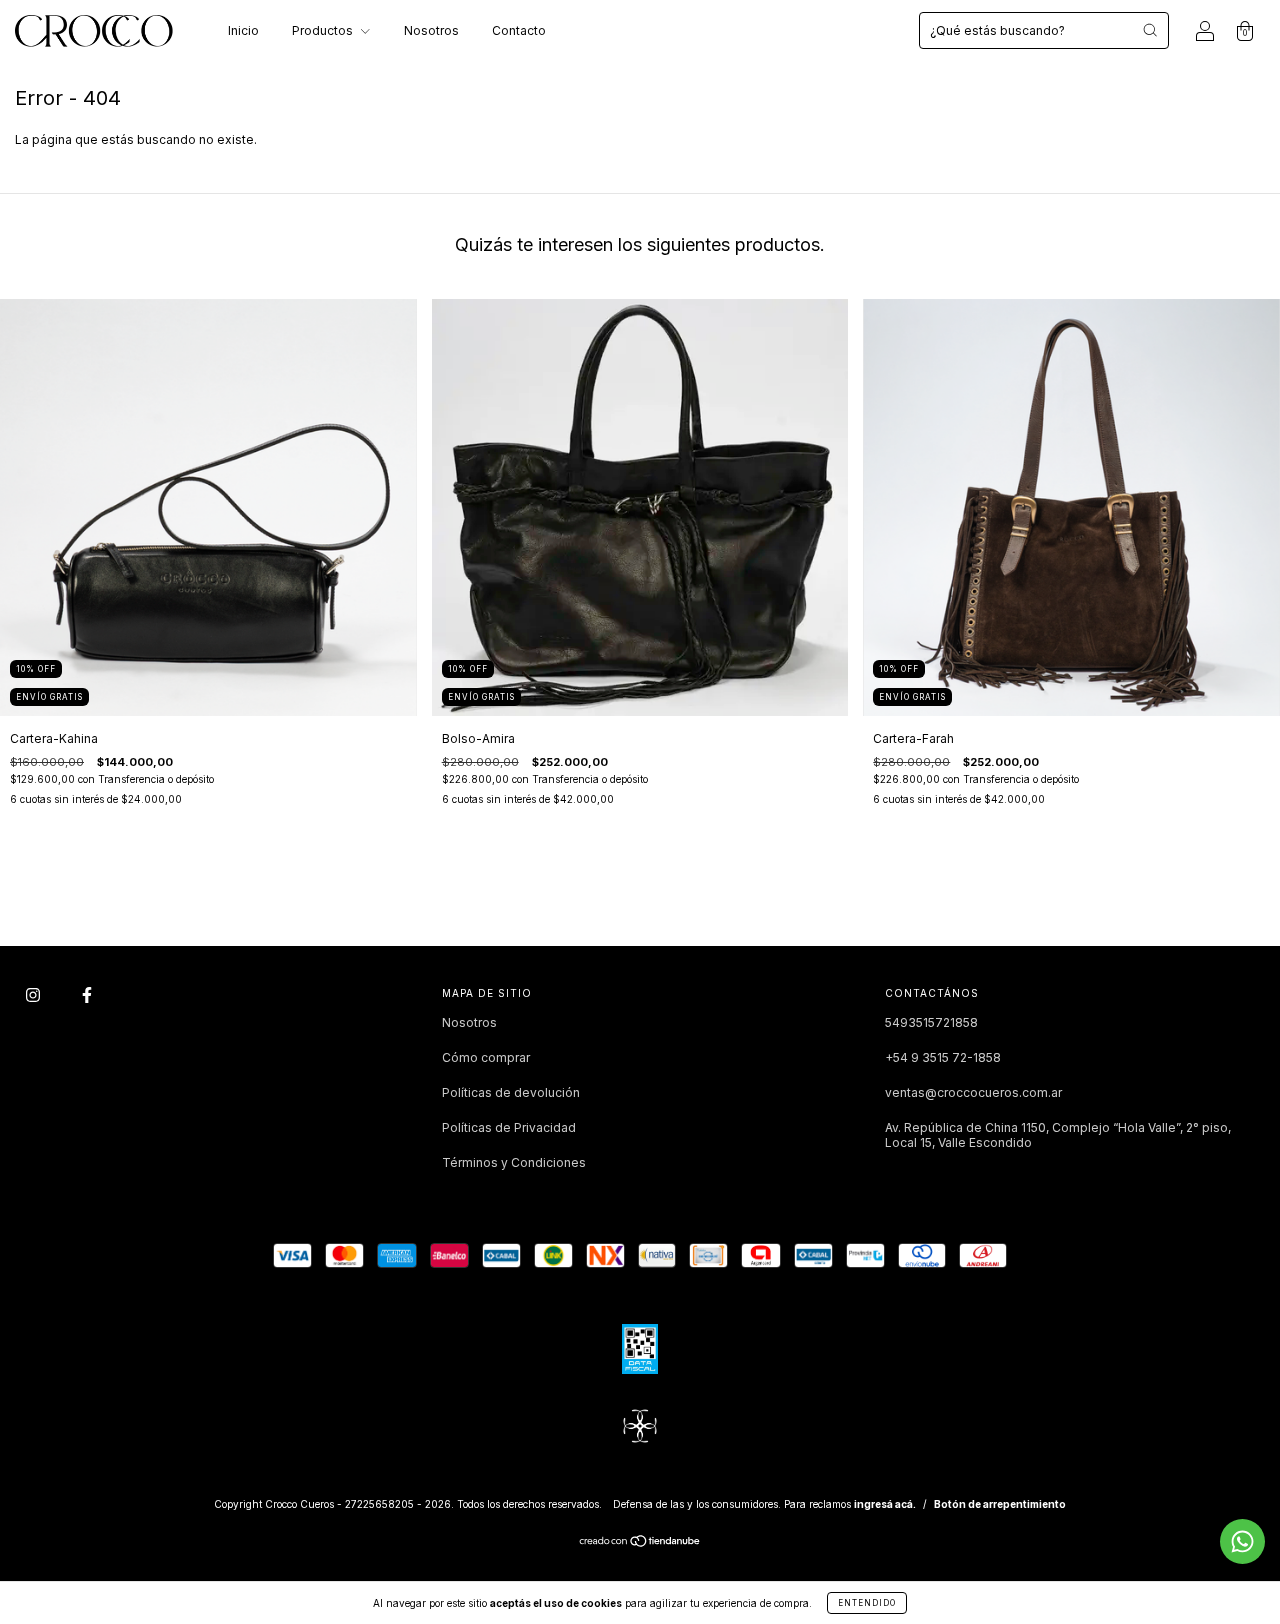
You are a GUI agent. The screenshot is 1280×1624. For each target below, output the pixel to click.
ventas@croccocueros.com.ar (973, 1092)
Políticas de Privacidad (509, 1127)
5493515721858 (931, 1022)
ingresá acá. (885, 1504)
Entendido (867, 1603)
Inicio (243, 30)
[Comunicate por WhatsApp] (1242, 1541)
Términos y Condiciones (514, 1162)
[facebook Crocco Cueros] (87, 994)
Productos (324, 30)
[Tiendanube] (640, 1543)
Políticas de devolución (511, 1092)
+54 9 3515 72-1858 (943, 1057)
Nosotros (431, 30)
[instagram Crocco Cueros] (34, 994)
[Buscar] (1150, 30)
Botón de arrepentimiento (1000, 1504)
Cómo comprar (486, 1057)
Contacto (519, 30)
